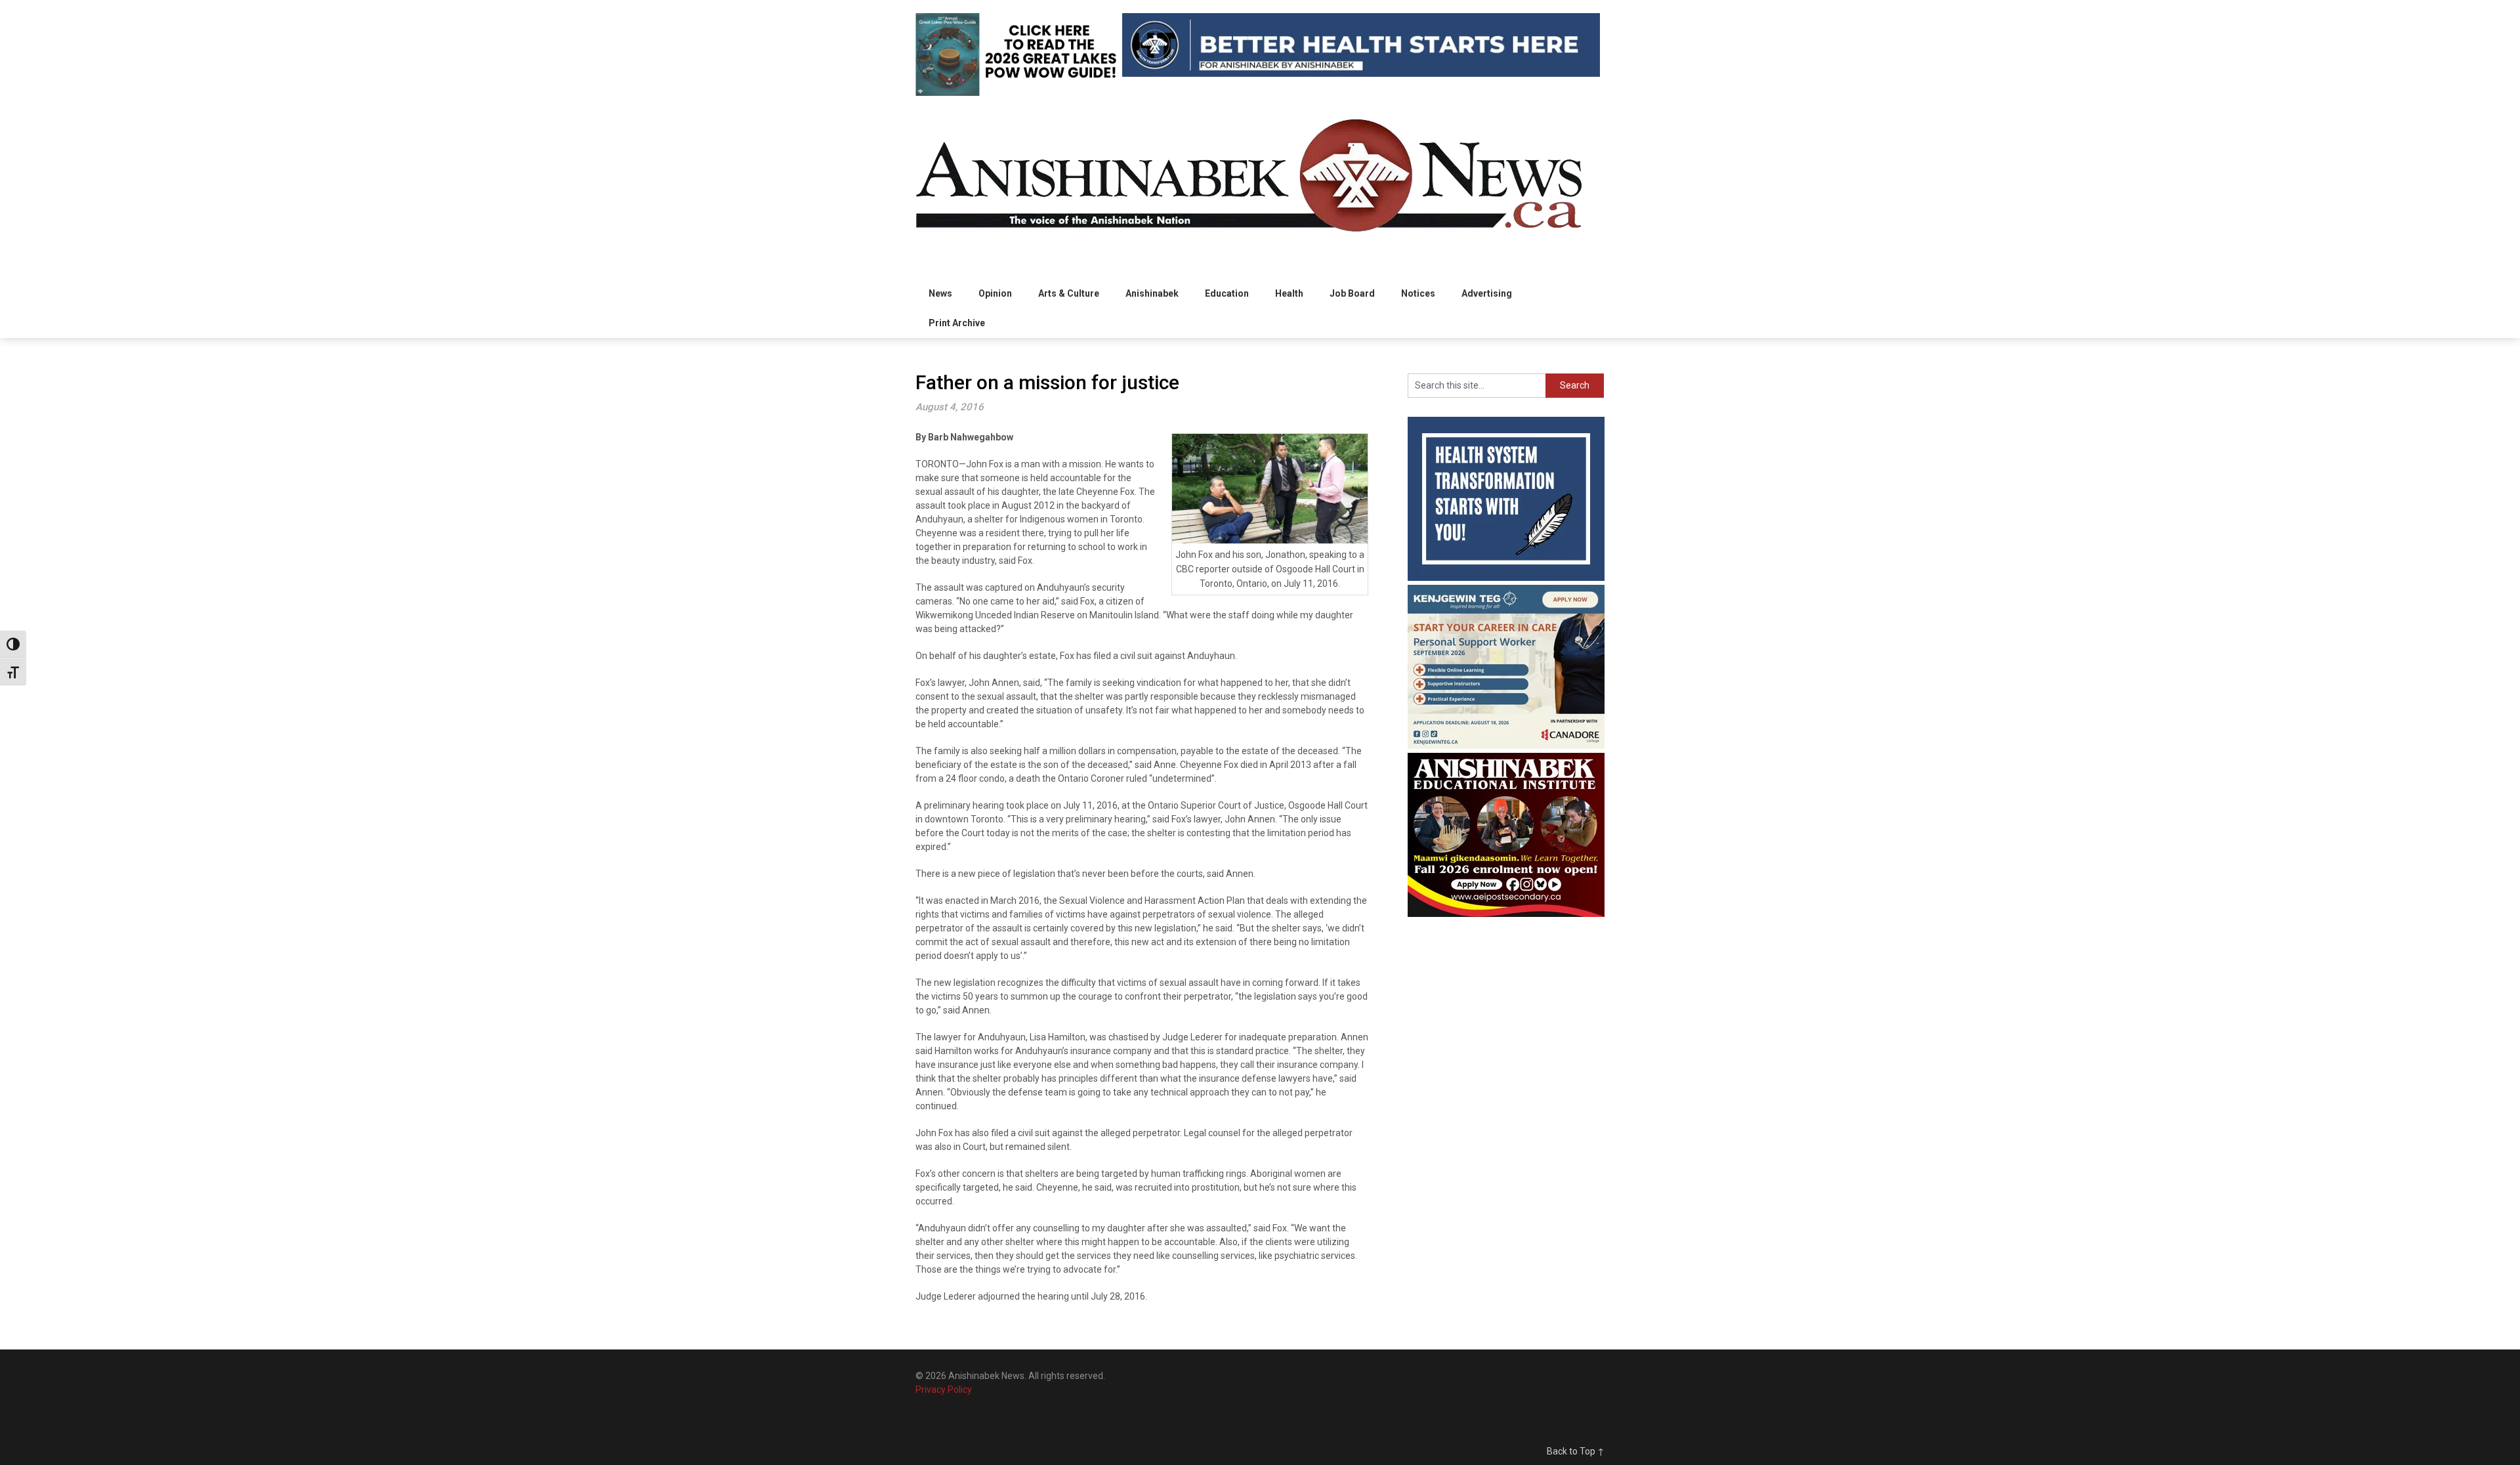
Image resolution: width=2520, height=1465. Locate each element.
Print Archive (957, 323)
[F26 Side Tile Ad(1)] (1506, 914)
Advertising (1487, 293)
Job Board (1352, 293)
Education (1227, 293)
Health (1289, 293)
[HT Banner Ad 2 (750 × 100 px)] (1361, 74)
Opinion (995, 293)
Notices (1418, 293)
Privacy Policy (944, 1390)
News (940, 293)
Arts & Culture (1069, 293)
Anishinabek (1152, 293)
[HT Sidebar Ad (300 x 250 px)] (1506, 578)
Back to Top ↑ (1576, 1451)
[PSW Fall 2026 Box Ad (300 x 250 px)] (1506, 746)
